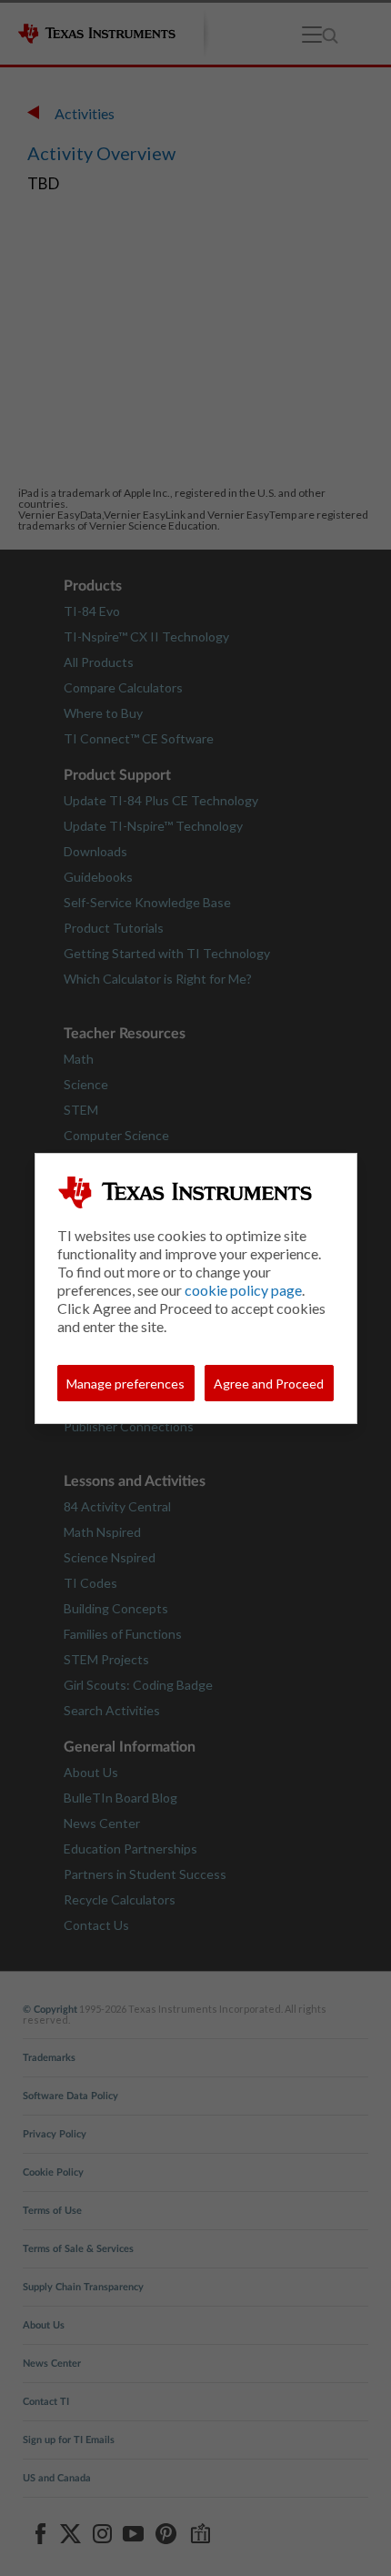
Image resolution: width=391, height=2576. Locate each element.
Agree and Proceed (269, 1384)
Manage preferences (125, 1384)
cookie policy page (243, 1290)
